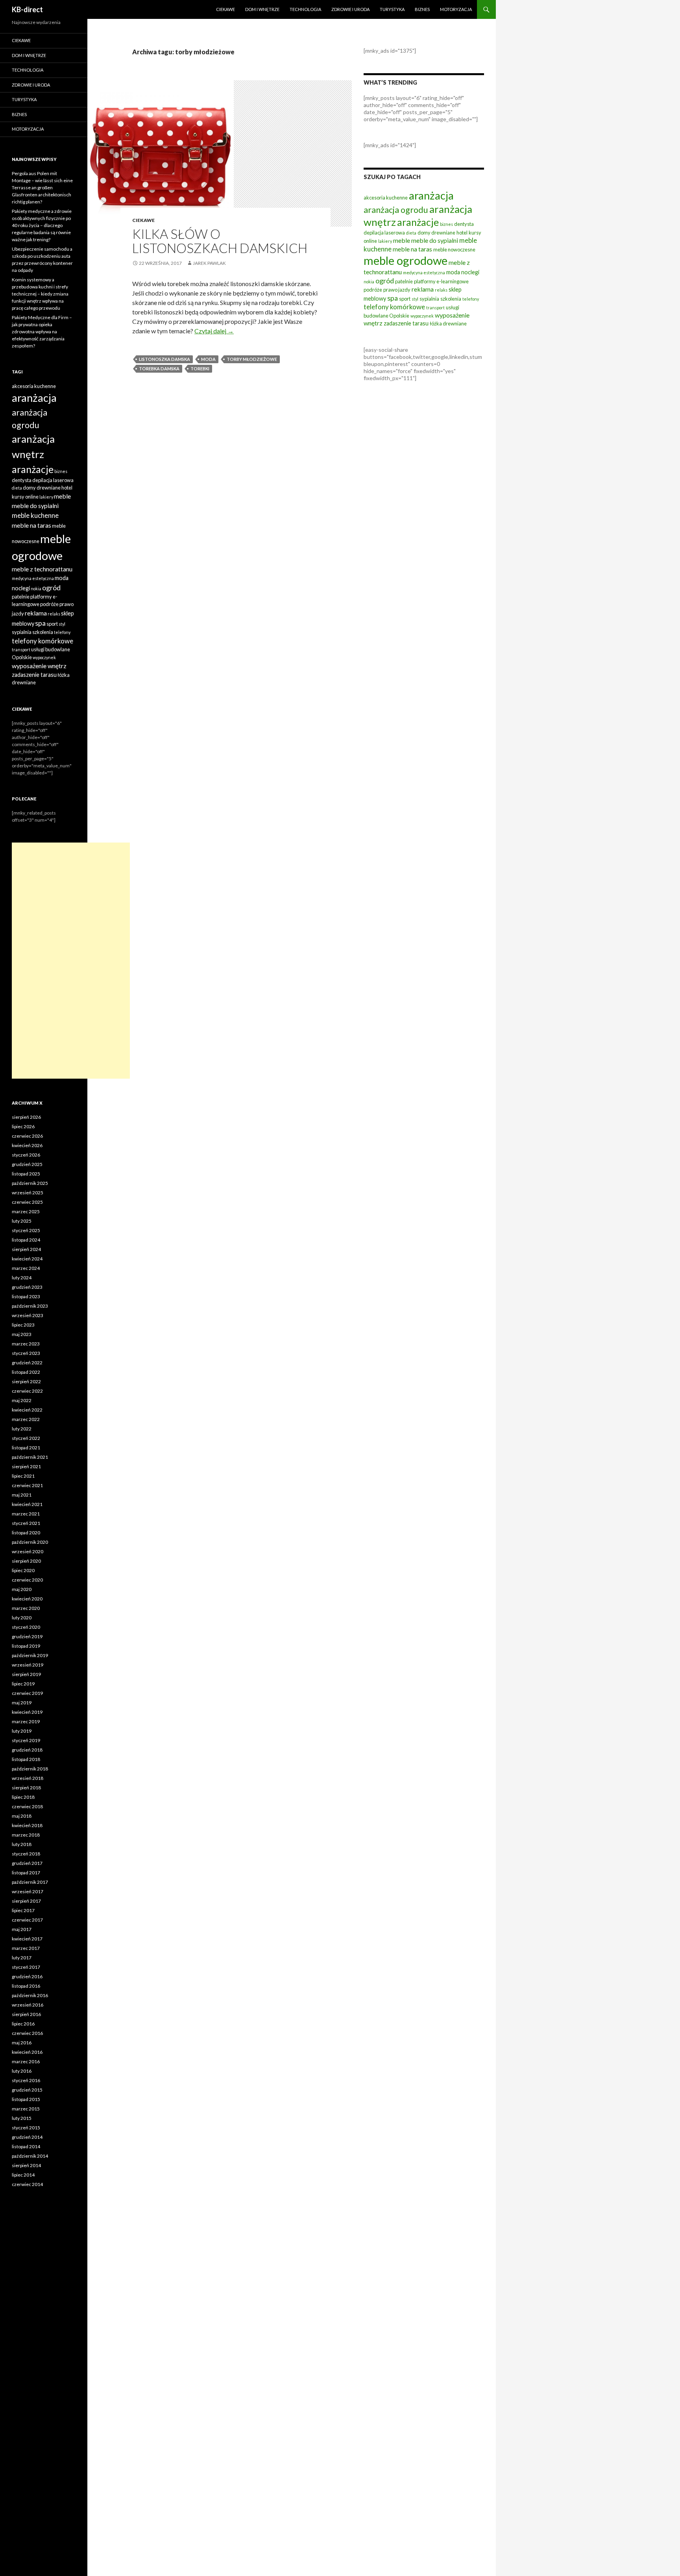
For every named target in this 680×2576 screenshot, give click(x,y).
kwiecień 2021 (27, 1504)
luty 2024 (22, 1278)
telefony (471, 299)
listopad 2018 (26, 1759)
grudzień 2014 (27, 2137)
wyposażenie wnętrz (39, 666)
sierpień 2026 (26, 1117)
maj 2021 (22, 1495)
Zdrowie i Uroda (350, 9)
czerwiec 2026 (27, 1136)
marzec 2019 (26, 1721)
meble (402, 240)
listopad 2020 (26, 1533)
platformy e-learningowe (441, 281)
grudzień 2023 (27, 1287)
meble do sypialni (435, 240)
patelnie (404, 281)
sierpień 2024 (26, 1249)
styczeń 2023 (26, 1353)
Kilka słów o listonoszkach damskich (220, 241)
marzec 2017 (26, 1948)
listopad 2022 (26, 1372)
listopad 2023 (26, 1296)
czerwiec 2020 (27, 1580)
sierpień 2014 (26, 2165)
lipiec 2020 (23, 1570)
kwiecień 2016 (27, 2052)
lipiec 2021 (23, 1476)
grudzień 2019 (27, 1636)
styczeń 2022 (26, 1438)
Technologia (305, 9)
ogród (385, 281)
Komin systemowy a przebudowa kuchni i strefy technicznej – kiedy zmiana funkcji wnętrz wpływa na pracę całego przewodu (40, 294)
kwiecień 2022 (27, 1410)
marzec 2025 (26, 1211)
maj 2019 (22, 1703)
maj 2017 (22, 1929)
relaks (441, 290)
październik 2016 (30, 1995)
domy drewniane (436, 233)
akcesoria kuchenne (386, 198)
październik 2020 (30, 1542)
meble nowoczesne (454, 249)
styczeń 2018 (26, 1854)
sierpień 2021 (26, 1466)
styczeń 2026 (26, 1155)
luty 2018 (22, 1844)
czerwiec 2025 (27, 1202)
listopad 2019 (26, 1646)
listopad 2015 (26, 2099)
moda (208, 359)
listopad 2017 (26, 1873)
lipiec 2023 (23, 1325)
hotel (462, 233)
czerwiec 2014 (27, 2184)
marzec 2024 (26, 1268)
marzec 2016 (26, 2061)
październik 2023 (30, 1306)
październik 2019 (30, 1655)
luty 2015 (22, 2118)
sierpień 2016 (26, 2014)
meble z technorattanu (42, 569)
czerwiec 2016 (27, 2033)
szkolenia (451, 299)
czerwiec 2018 (27, 1806)
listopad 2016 (26, 1986)
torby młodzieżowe (252, 359)
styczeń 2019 (26, 1740)
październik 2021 (30, 1457)
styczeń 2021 (26, 1523)
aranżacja (431, 195)
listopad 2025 (26, 1174)
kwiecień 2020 (27, 1599)
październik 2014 (30, 2156)
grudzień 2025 (27, 1164)
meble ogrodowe (406, 260)
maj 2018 (22, 1816)
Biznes (422, 9)
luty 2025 (22, 1221)
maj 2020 (22, 1589)
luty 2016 (22, 2071)
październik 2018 (30, 1769)
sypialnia (429, 299)
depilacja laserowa (384, 233)
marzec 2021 (26, 1514)
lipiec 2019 (23, 1684)
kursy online (25, 497)
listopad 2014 (26, 2146)
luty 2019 (22, 1731)
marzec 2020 (26, 1608)
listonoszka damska (164, 359)
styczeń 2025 (26, 1230)
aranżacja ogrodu (396, 210)
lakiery (385, 241)
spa (393, 298)
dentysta (464, 224)
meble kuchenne (35, 515)
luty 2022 (22, 1429)
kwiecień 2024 (27, 1259)
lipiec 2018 (23, 1797)
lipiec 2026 (23, 1126)
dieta (411, 233)
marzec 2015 (26, 2109)
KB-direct (27, 9)
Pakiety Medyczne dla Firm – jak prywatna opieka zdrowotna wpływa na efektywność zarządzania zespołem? (42, 332)
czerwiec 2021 (27, 1485)
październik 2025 (30, 1183)
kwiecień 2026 (27, 1145)
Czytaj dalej (214, 331)
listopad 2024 (26, 1240)
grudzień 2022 (27, 1363)
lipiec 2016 (23, 2024)
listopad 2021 (26, 1448)
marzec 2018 (26, 1835)
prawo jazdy (397, 290)
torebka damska (159, 369)
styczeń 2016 (26, 2080)
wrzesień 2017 (28, 1891)
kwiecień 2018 (27, 1825)
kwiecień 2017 (27, 1939)
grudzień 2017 (27, 1863)
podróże (373, 290)
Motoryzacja (456, 9)
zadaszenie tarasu (406, 323)
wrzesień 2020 (28, 1551)
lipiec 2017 (23, 1910)
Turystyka (392, 9)
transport (435, 308)
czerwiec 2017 (27, 1920)
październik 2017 (30, 1882)
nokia (369, 282)
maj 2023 (22, 1334)
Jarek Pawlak (209, 263)
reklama (423, 289)
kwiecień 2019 (27, 1712)
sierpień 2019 (26, 1674)
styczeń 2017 (26, 1967)
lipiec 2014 (23, 2175)
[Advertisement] (71, 961)
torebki (200, 369)
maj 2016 (22, 2043)
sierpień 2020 (26, 1561)
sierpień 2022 (26, 1381)
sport (405, 299)
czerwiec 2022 (27, 1391)
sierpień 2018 (26, 1788)
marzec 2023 (26, 1344)
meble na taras (412, 249)
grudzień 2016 (27, 1976)
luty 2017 (22, 1958)
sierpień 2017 (26, 1901)
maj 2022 (22, 1400)
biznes (446, 224)
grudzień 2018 (27, 1750)
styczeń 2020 (26, 1627)
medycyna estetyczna (424, 273)
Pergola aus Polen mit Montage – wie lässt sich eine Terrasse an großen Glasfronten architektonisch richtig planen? (42, 188)
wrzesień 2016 (28, 2005)
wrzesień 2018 (28, 1778)
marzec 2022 (26, 1419)
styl (415, 299)
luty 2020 (22, 1618)
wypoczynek (422, 316)
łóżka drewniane (448, 323)
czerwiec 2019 (27, 1693)
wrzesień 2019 (28, 1665)
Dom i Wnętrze (262, 9)
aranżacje (418, 222)
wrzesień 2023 (28, 1315)
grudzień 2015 (27, 2090)
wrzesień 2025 (28, 1193)
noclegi (470, 272)
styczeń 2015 (26, 2128)
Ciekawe (225, 9)
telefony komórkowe (394, 307)
